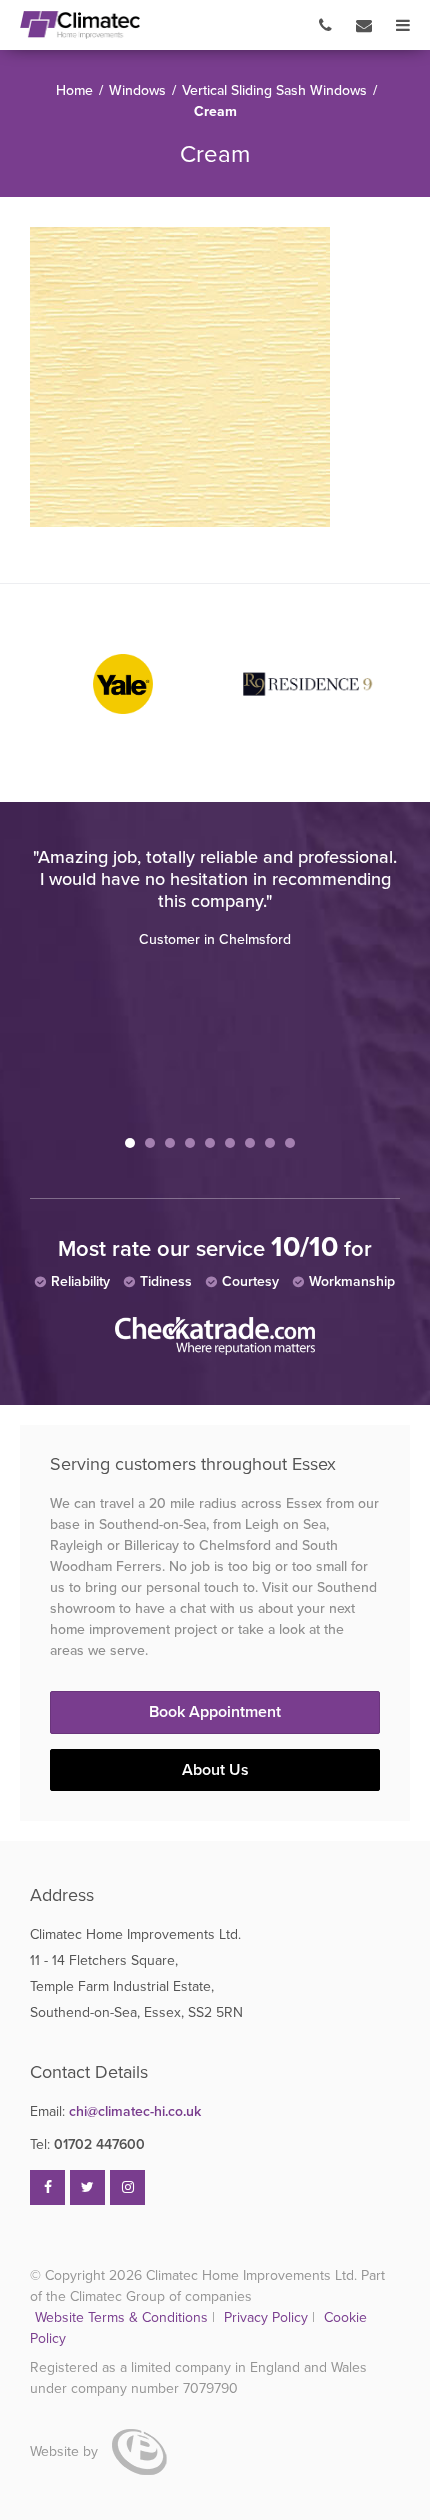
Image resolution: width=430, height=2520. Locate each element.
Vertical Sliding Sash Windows (274, 90)
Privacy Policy (268, 2317)
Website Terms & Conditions (121, 2317)
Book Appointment (215, 1712)
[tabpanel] (215, 898)
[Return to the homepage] (80, 25)
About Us (215, 1770)
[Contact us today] (364, 25)
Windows (137, 90)
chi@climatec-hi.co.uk (115, 2111)
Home (74, 90)
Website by (66, 2451)
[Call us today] (325, 25)
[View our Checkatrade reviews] (215, 1350)
